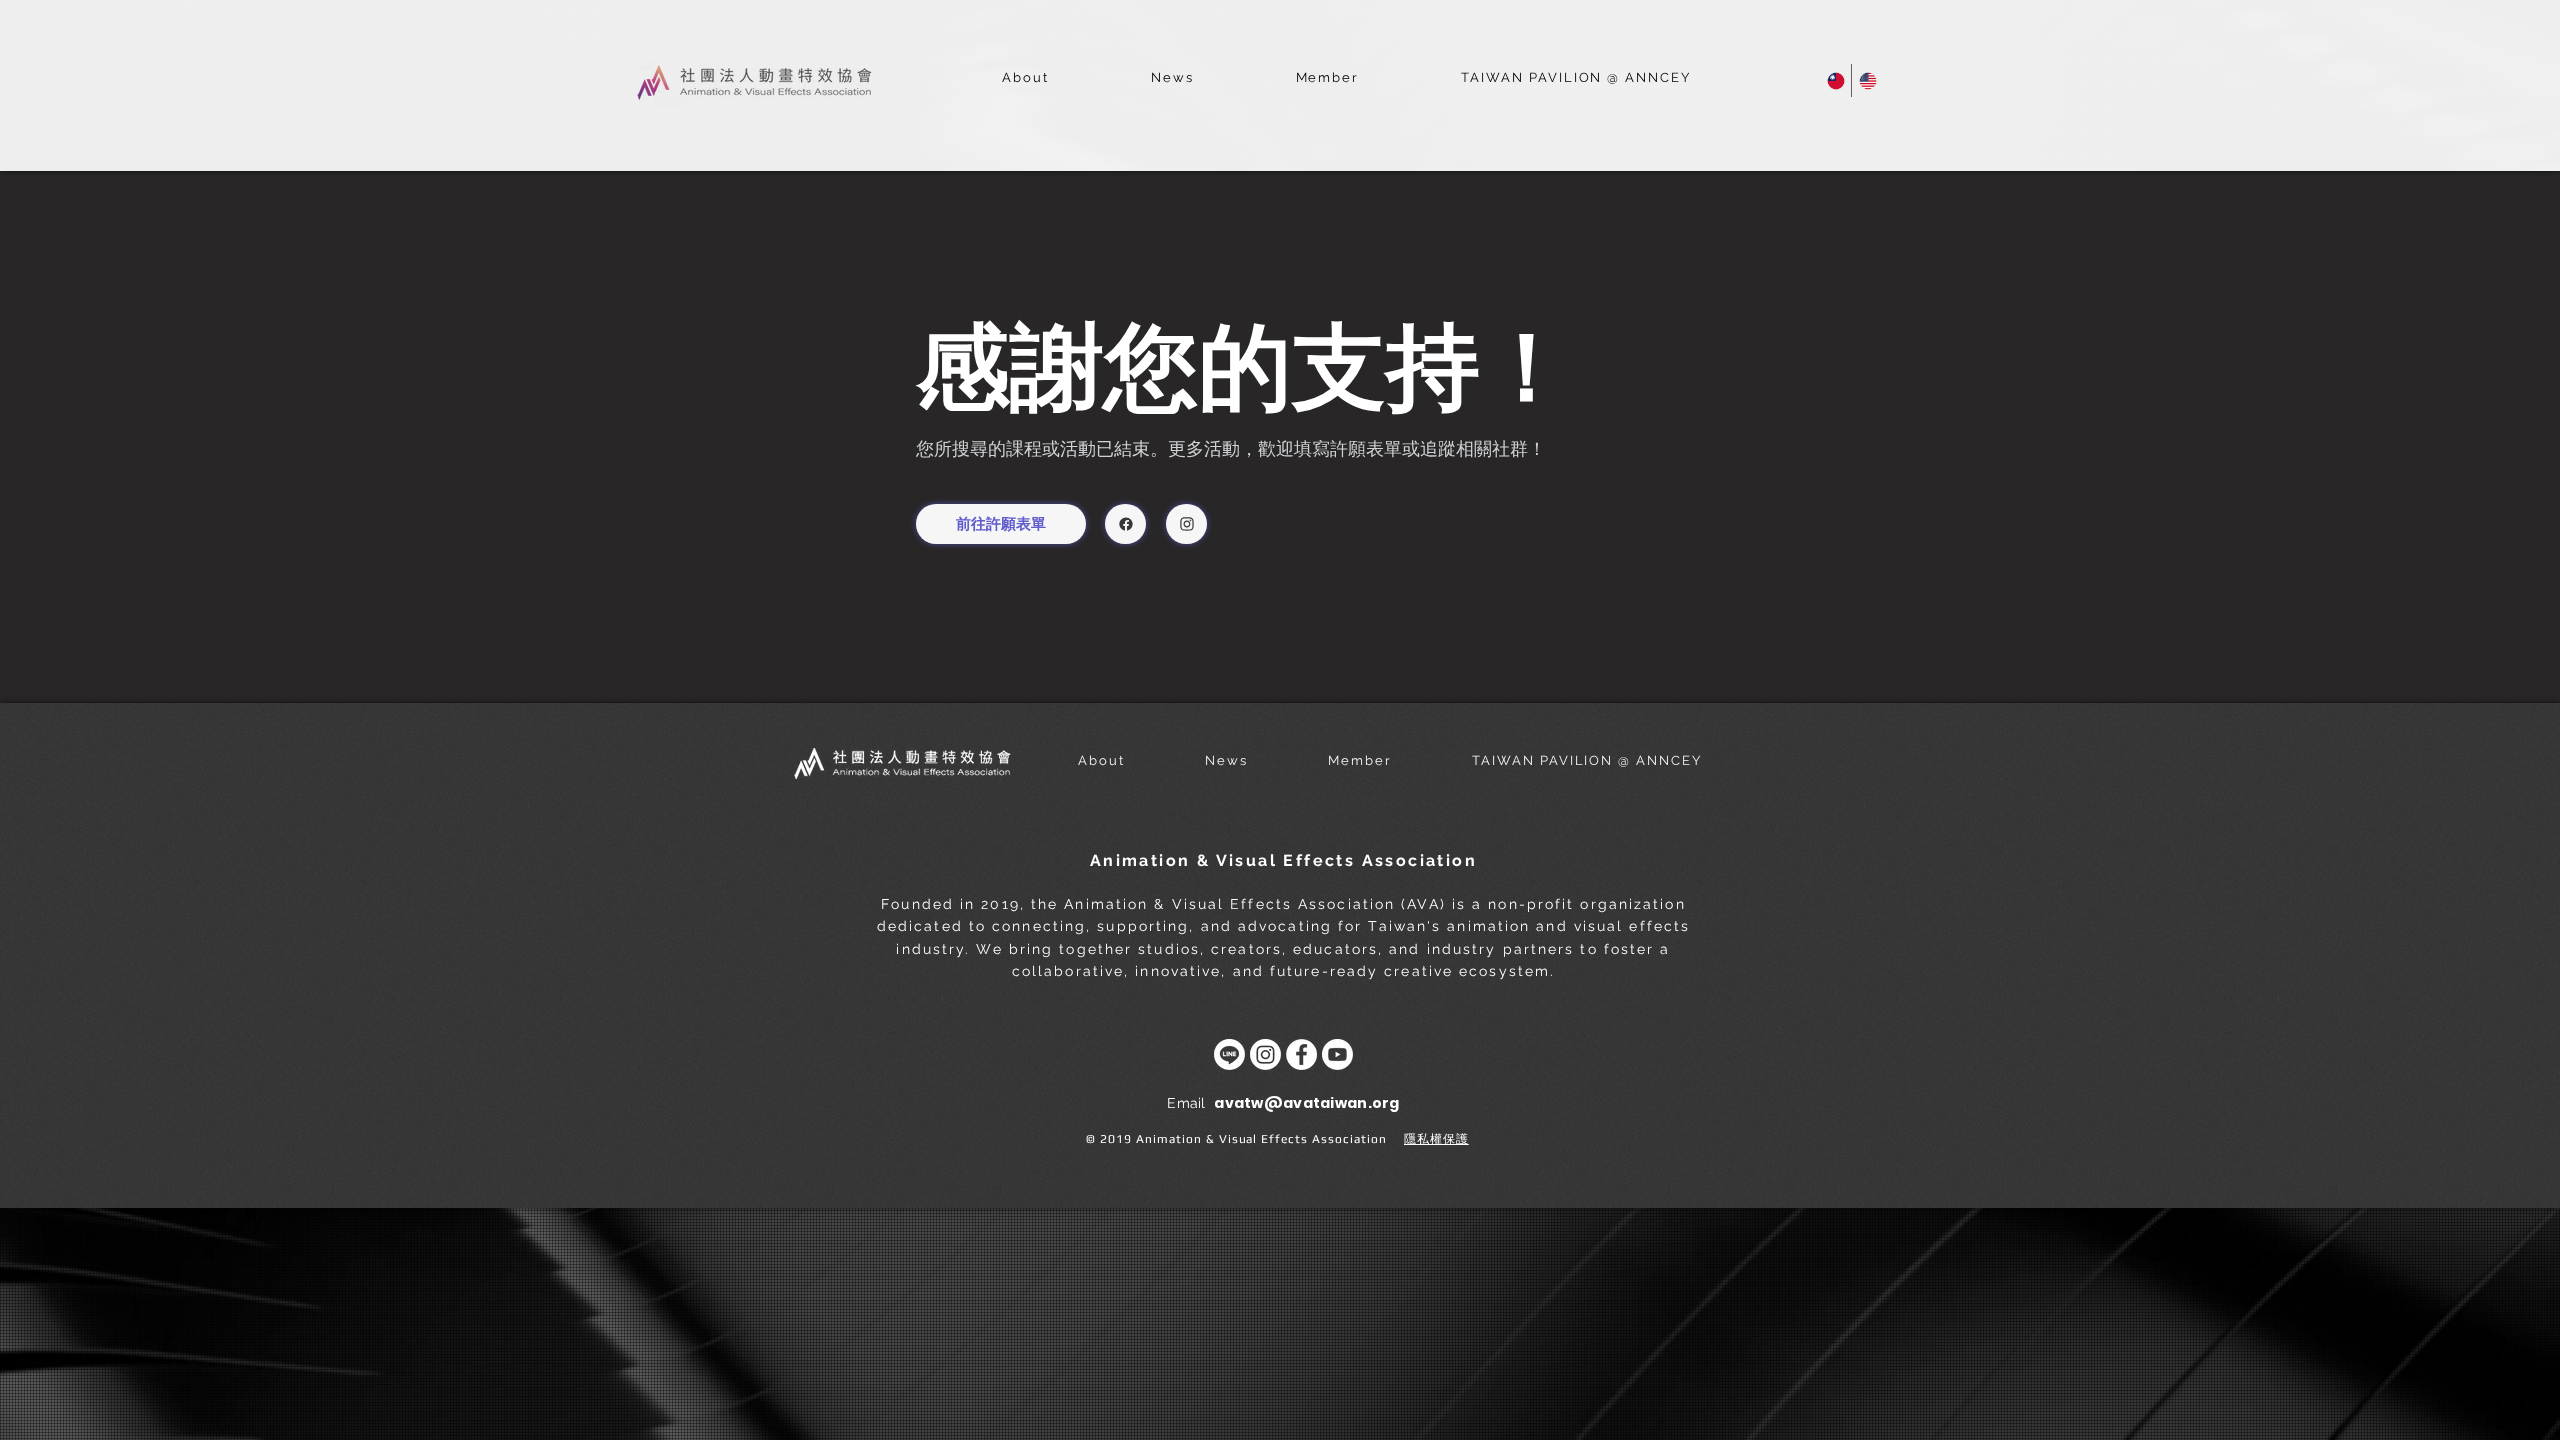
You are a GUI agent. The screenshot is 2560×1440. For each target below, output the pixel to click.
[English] (1867, 80)
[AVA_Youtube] (1337, 1054)
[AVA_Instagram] (1265, 1054)
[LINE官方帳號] (1229, 1054)
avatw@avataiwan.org (1306, 1103)
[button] (1025, 78)
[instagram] (1186, 524)
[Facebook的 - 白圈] (1301, 1054)
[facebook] (1125, 524)
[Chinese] (1835, 80)
